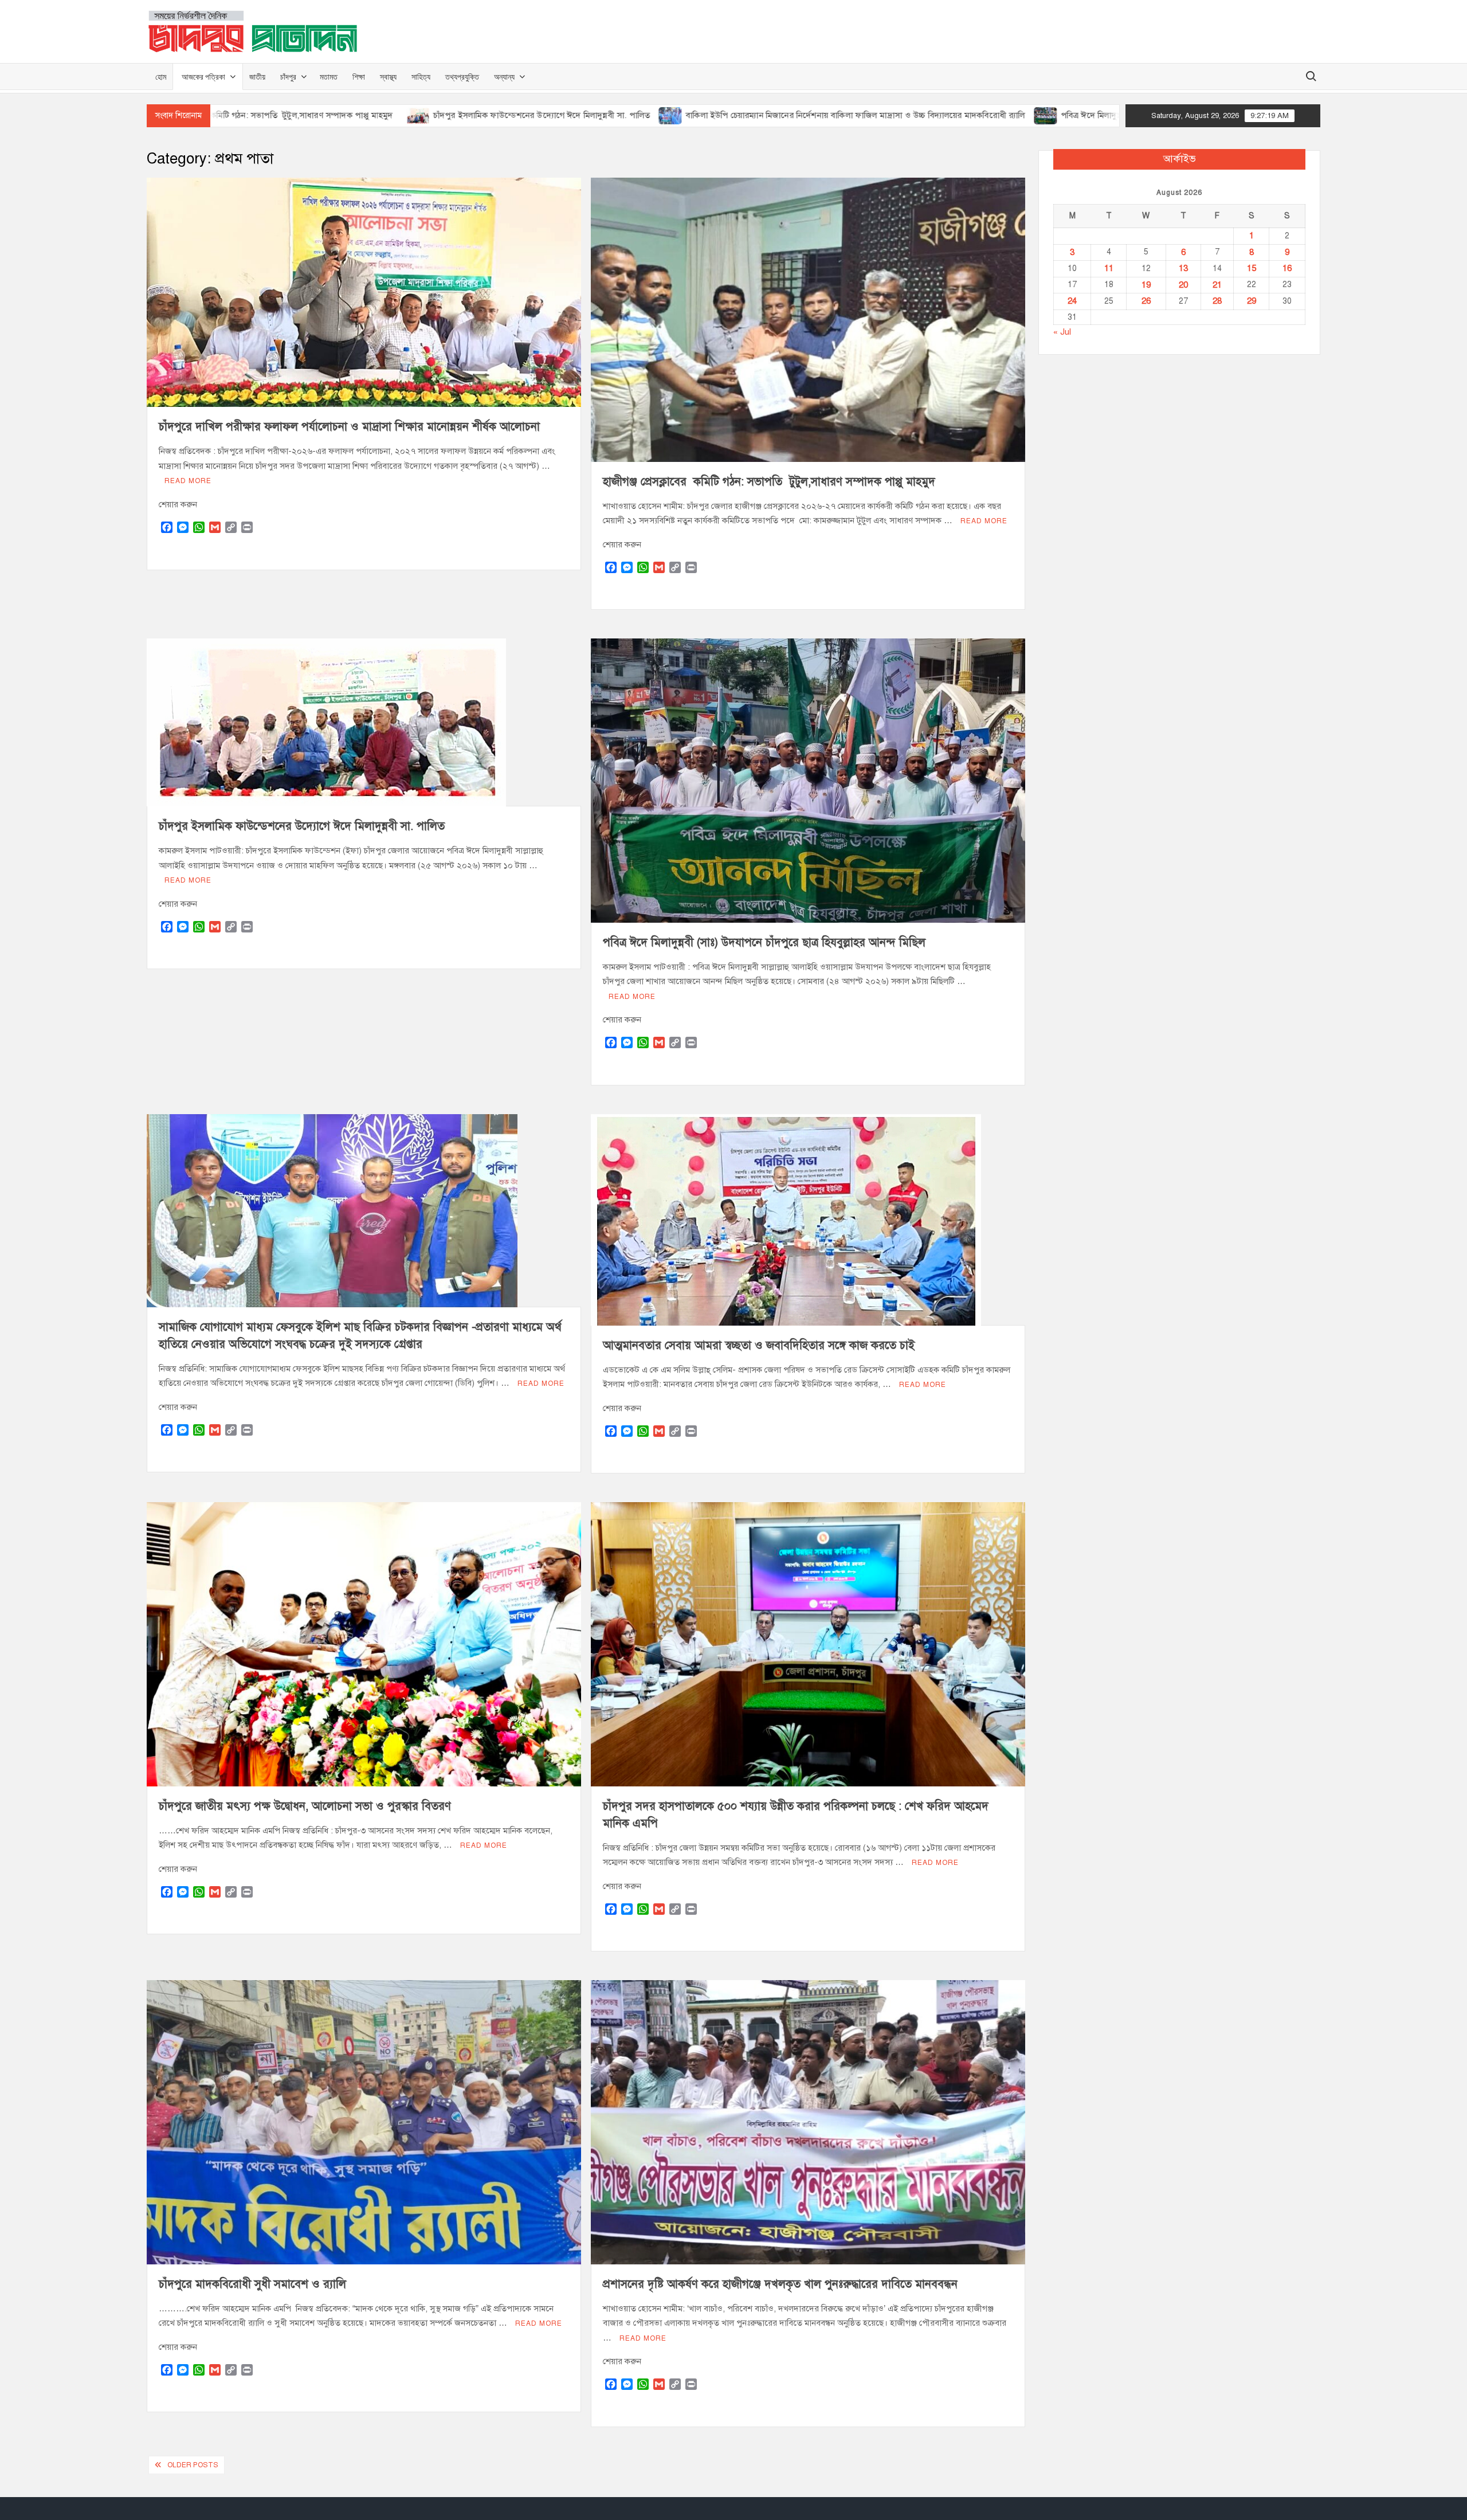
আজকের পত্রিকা (203, 77)
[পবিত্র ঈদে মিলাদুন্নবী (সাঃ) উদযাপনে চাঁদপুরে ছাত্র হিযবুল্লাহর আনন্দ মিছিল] (851, 115)
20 (1183, 285)
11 (1109, 268)
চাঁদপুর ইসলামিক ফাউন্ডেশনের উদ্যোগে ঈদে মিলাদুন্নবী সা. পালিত (347, 115)
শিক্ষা (359, 77)
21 (1217, 285)
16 (1287, 268)
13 (1183, 268)
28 (1217, 301)
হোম (161, 77)
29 (1252, 301)
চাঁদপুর (288, 77)
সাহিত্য (421, 77)
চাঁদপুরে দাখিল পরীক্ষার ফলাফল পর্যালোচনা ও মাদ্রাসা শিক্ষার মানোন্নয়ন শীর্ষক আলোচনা (349, 427)
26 (1146, 301)
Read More (188, 481)
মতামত (329, 77)
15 (1252, 268)
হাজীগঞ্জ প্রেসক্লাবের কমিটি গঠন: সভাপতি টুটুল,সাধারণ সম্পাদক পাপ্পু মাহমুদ (772, 482)
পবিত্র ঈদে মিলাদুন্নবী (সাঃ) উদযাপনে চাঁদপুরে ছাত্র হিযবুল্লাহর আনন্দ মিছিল (988, 115)
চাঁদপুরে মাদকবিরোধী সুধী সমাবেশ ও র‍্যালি (252, 2284)
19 (1146, 285)
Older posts (193, 2465)
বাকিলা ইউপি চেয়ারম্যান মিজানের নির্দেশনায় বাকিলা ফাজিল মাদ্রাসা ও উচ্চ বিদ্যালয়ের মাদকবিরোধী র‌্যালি (661, 115)
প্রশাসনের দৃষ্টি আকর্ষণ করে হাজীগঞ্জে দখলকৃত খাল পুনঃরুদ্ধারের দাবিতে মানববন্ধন (780, 2284)
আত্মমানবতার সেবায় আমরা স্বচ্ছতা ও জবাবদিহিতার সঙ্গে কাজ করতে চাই (759, 1345)
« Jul (1062, 332)
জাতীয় (257, 77)
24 (1072, 301)
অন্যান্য (504, 77)
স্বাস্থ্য (388, 77)
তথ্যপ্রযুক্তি (462, 77)
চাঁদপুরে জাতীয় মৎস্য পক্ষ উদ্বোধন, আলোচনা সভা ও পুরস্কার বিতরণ (305, 1806)
